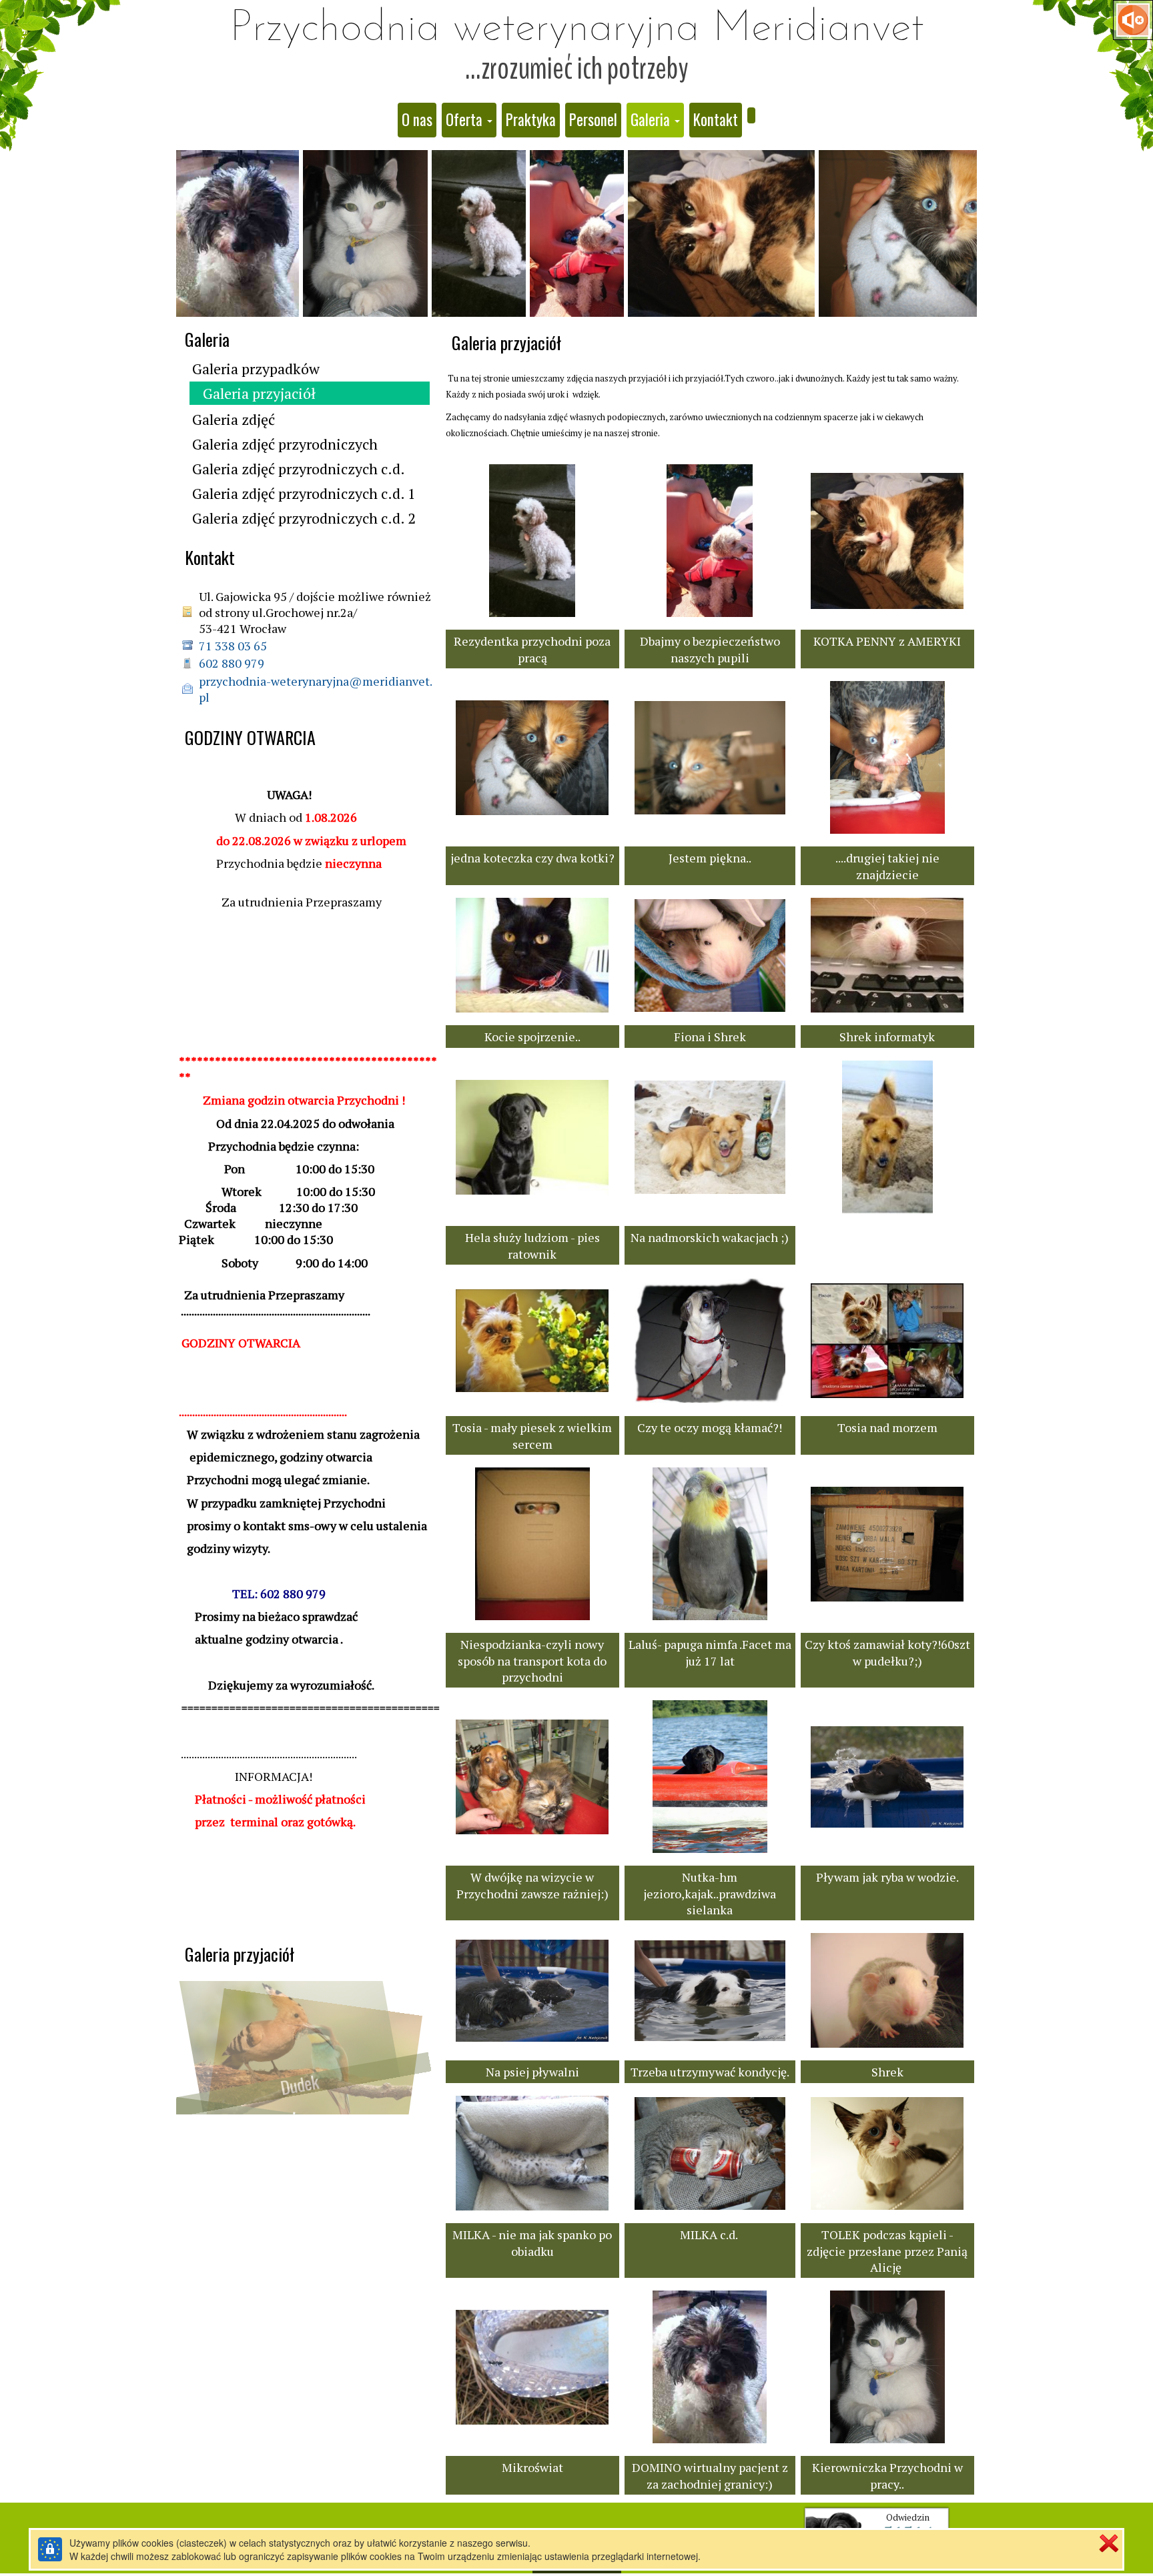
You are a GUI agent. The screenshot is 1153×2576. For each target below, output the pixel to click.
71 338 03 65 (234, 646)
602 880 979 (232, 663)
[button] (469, 120)
